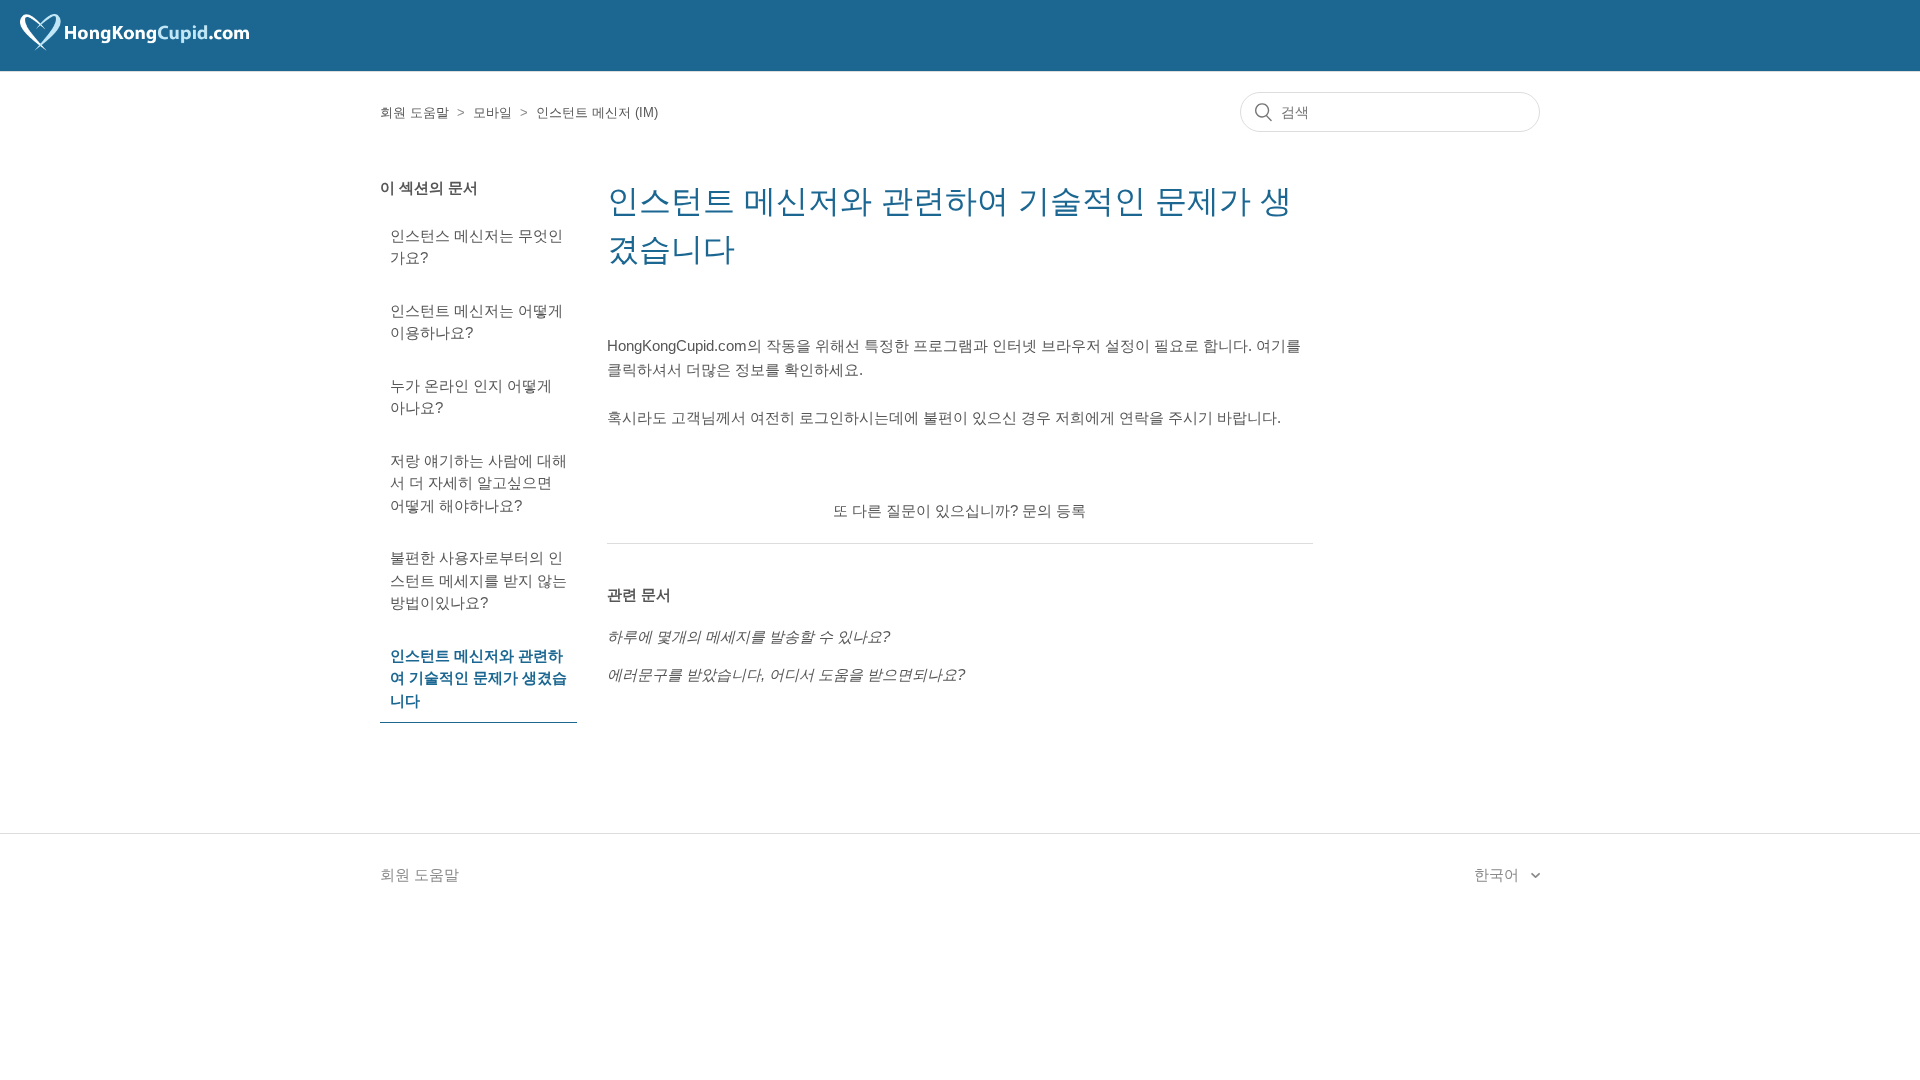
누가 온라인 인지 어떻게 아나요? (471, 397)
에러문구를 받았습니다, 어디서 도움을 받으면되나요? (786, 674)
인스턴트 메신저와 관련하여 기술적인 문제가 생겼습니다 (478, 678)
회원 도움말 (414, 112)
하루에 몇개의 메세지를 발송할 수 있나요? (748, 636)
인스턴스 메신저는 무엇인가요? (476, 247)
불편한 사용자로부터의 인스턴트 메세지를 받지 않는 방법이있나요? (478, 580)
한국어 (1498, 874)
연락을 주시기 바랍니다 (1198, 417)
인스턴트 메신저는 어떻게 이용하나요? (476, 322)
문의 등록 (1054, 510)
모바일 (492, 112)
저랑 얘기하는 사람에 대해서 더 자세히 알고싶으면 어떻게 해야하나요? (478, 483)
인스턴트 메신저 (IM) (597, 112)
